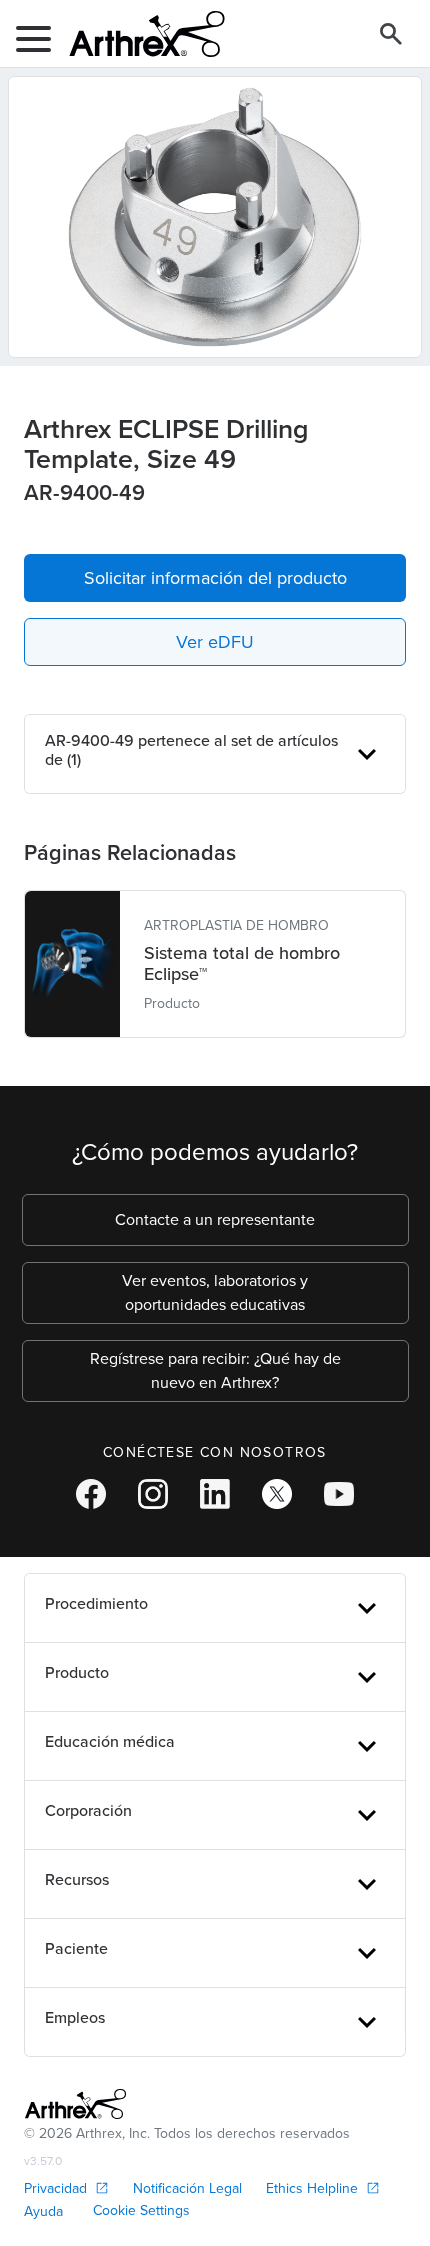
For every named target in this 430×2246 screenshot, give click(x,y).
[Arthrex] (139, 34)
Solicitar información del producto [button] (215, 578)
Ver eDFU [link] (215, 642)
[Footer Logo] (75, 2104)
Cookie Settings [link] (141, 2210)
